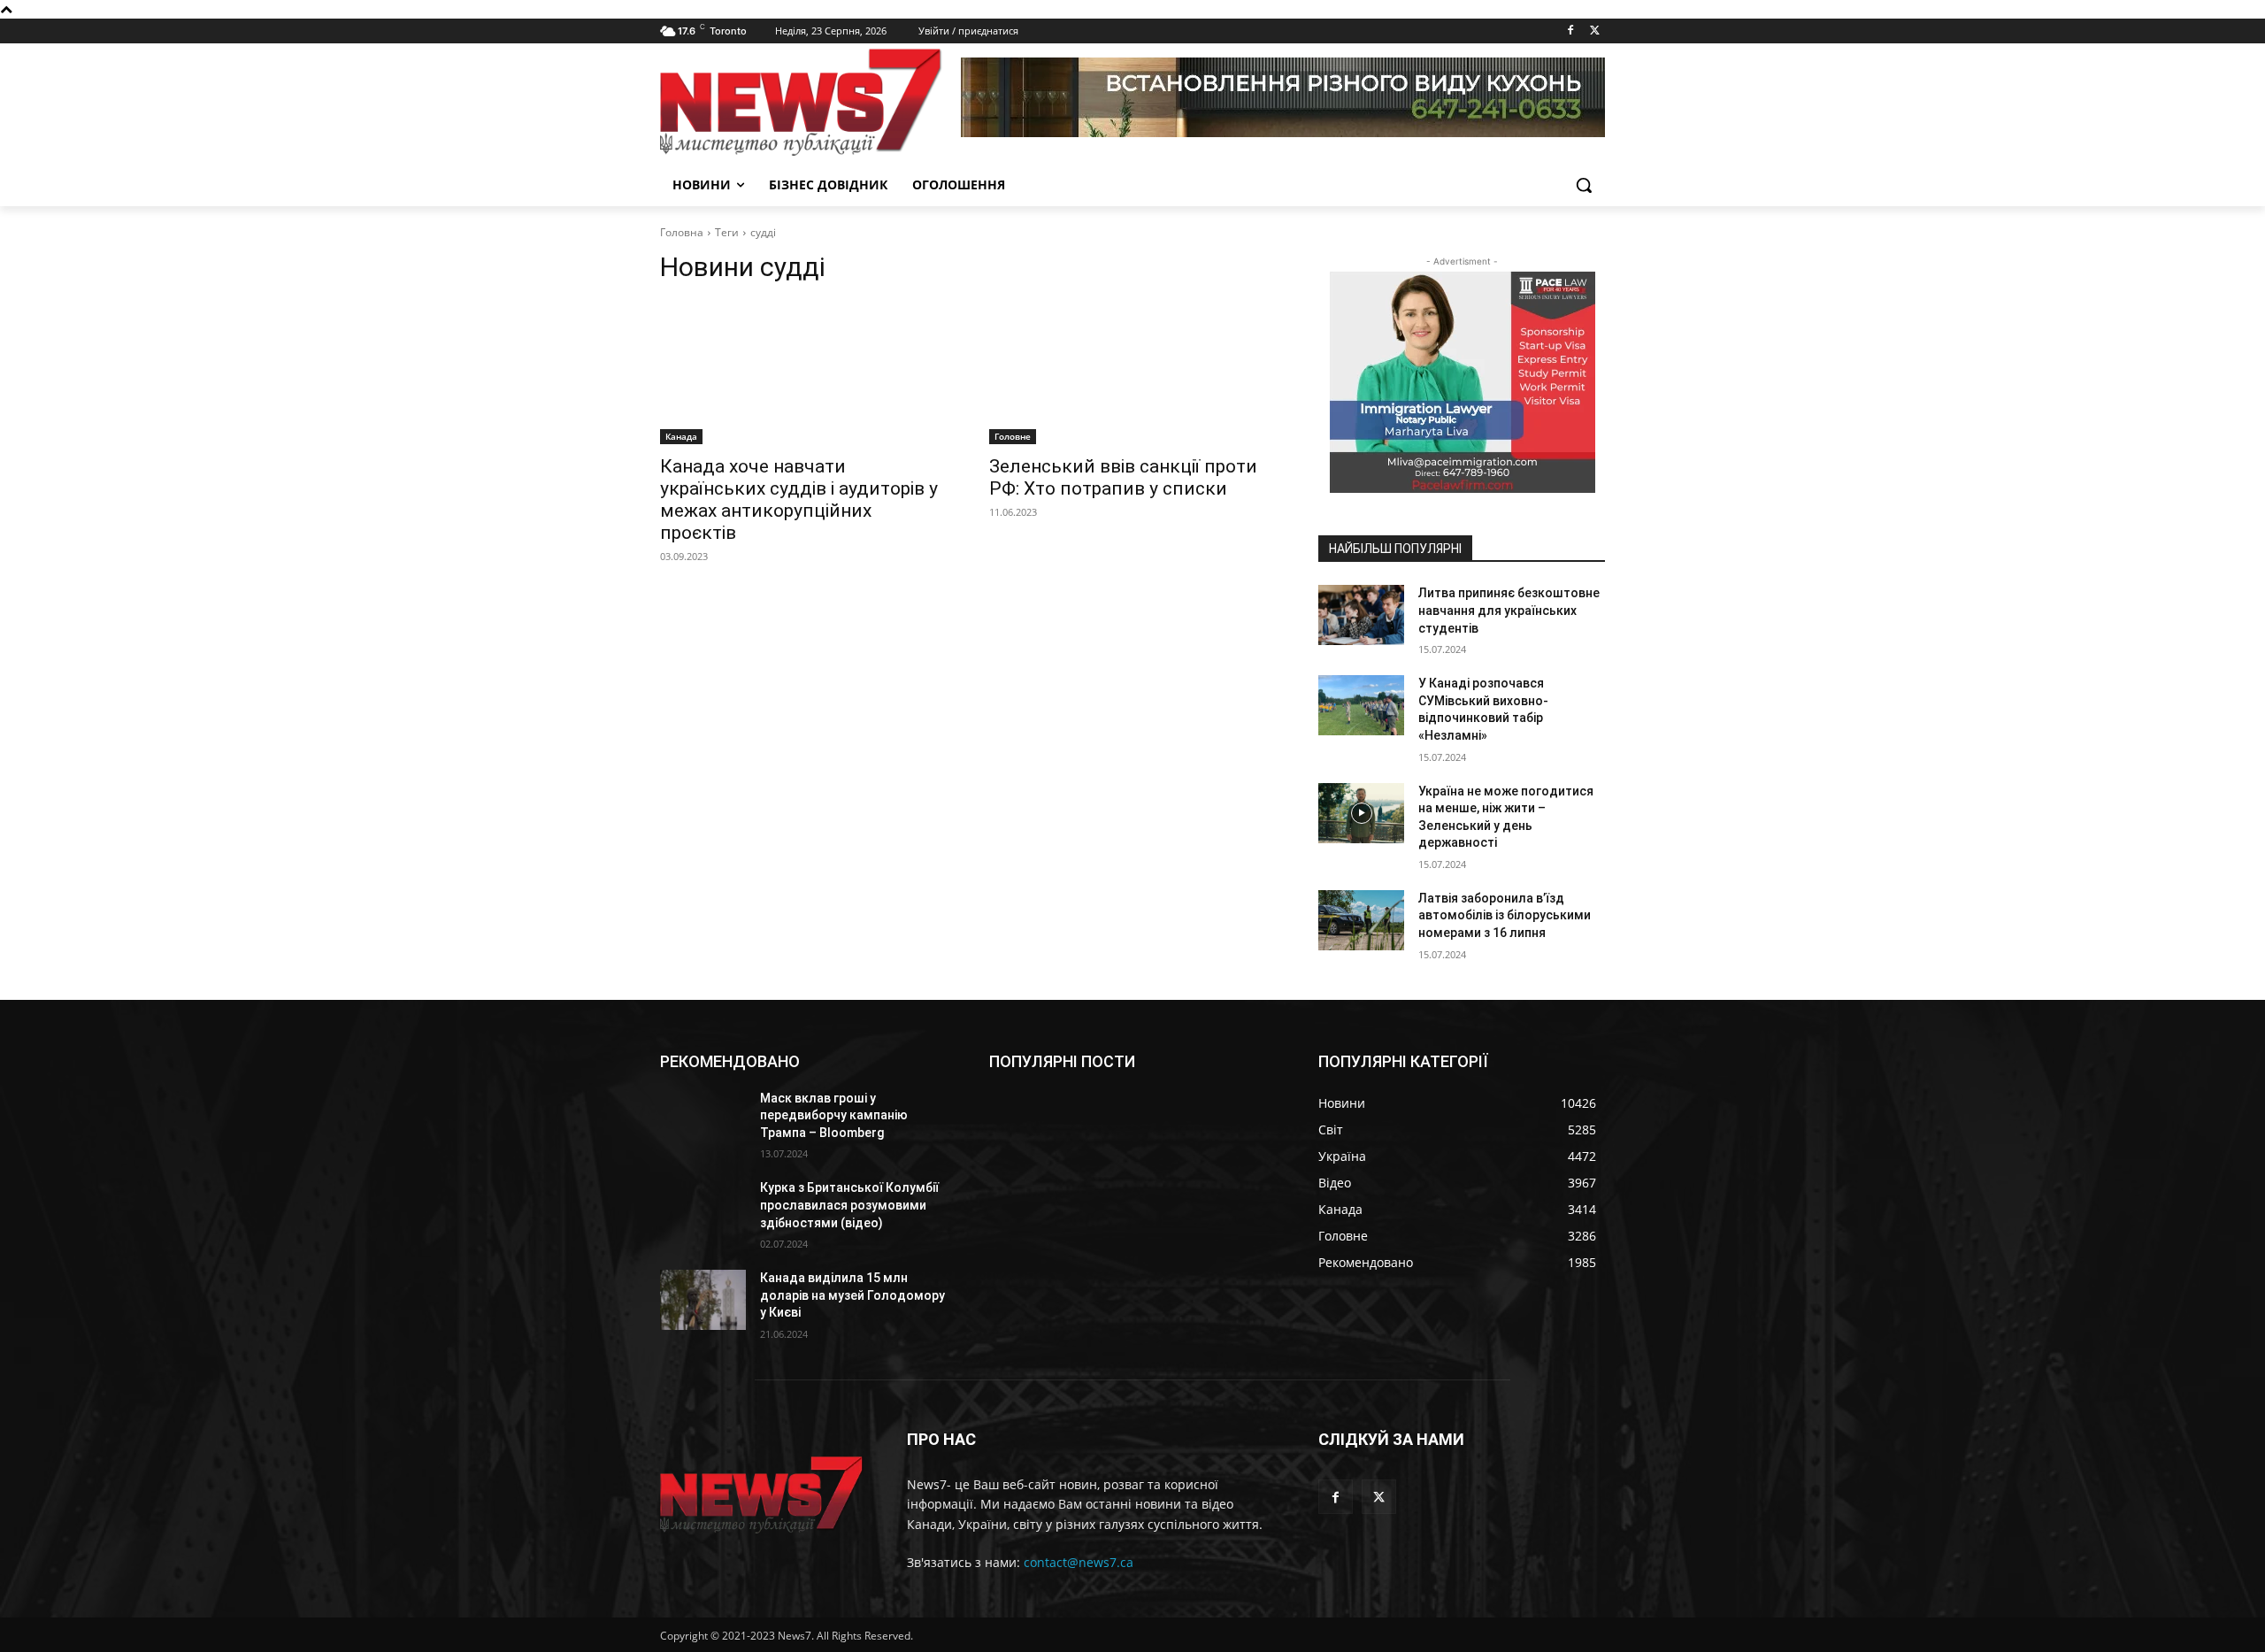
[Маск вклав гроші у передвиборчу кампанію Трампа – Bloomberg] (703, 1120)
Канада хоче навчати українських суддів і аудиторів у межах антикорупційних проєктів (799, 499)
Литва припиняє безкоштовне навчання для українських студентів (1509, 610)
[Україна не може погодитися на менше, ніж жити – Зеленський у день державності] (1361, 813)
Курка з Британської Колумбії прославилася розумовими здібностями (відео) (849, 1205)
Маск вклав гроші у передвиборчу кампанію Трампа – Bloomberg (834, 1115)
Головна (682, 232)
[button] (1584, 185)
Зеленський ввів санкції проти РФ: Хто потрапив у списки (1123, 477)
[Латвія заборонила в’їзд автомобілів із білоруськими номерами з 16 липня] (1361, 920)
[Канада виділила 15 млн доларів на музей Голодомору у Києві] (703, 1300)
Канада (681, 436)
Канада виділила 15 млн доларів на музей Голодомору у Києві (852, 1295)
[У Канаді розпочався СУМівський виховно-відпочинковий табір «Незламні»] (1361, 705)
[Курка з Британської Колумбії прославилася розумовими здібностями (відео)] (703, 1210)
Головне (1013, 436)
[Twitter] (1595, 31)
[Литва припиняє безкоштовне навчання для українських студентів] (1361, 615)
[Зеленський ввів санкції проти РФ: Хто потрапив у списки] (1132, 373)
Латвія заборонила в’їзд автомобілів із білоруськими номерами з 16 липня (1505, 915)
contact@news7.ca (1079, 1562)
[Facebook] (1570, 31)
